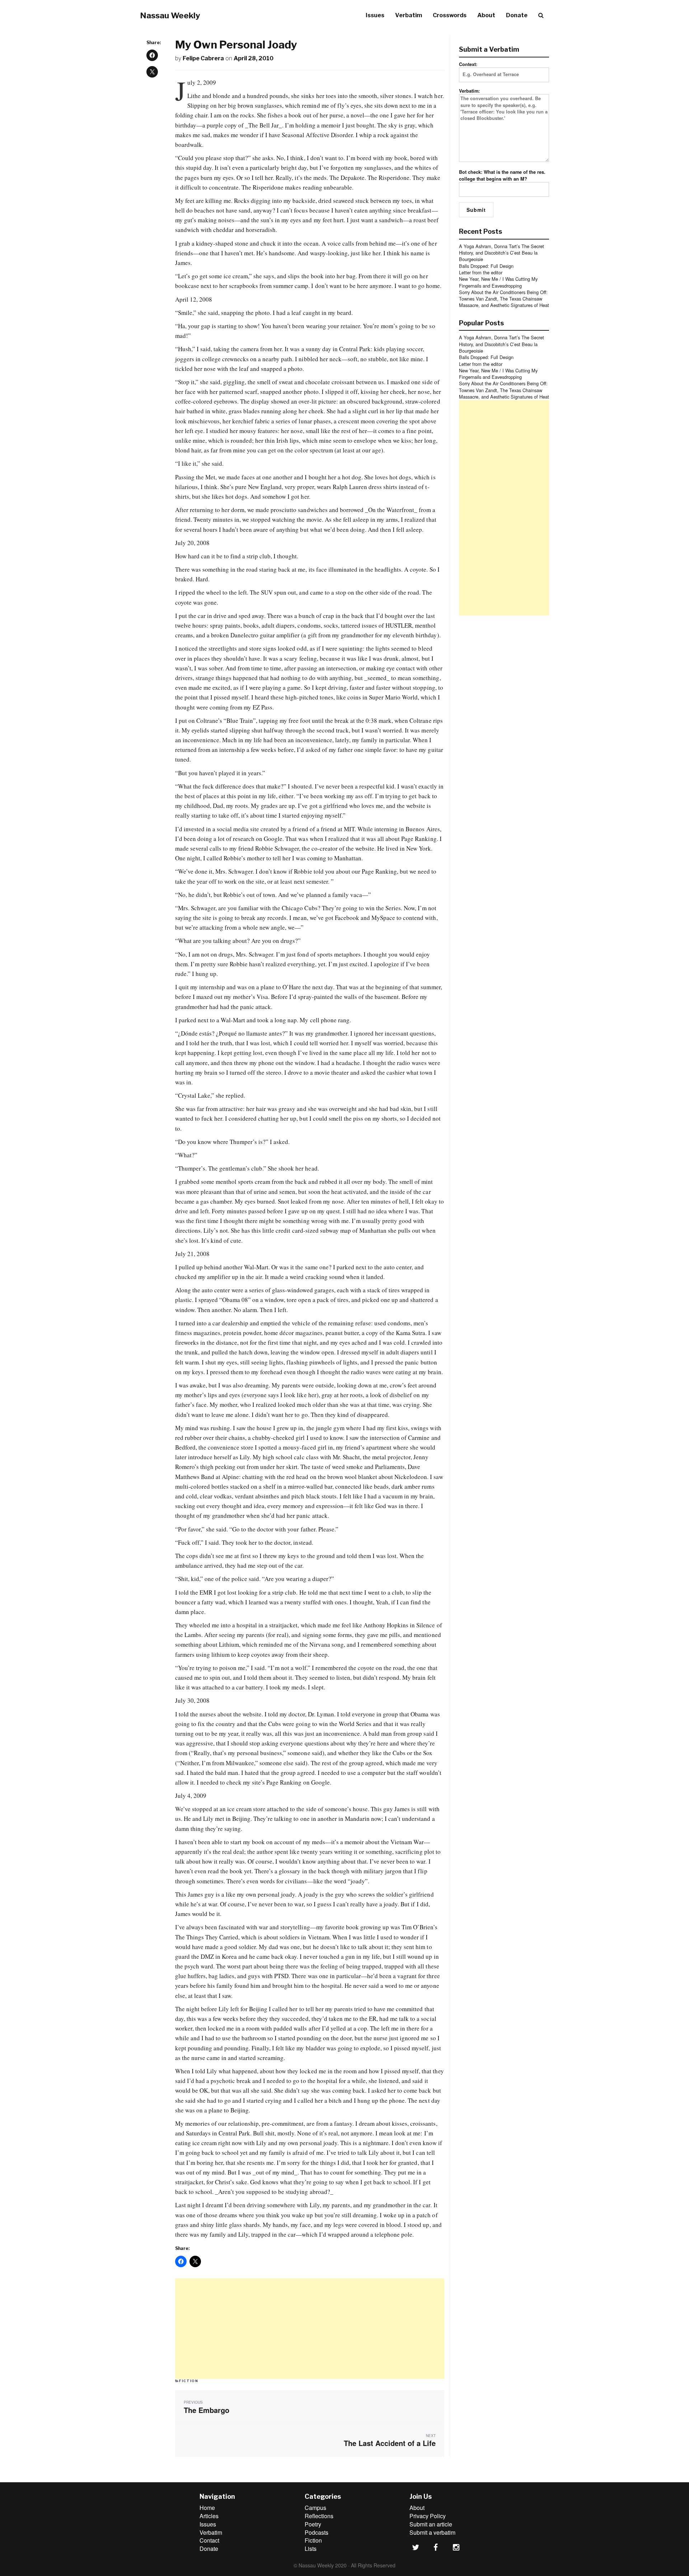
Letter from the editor (481, 272)
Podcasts (317, 2532)
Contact (209, 2540)
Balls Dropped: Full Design (486, 266)
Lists (311, 2549)
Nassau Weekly (170, 15)
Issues (375, 15)
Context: (468, 64)
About (486, 15)
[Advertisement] (310, 2329)
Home (207, 2508)
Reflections (319, 2516)
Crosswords (450, 15)
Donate (517, 15)
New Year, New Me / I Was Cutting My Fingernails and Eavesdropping (498, 282)
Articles (209, 2516)
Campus (315, 2508)
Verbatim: (469, 91)
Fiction (189, 2381)
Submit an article (431, 2524)
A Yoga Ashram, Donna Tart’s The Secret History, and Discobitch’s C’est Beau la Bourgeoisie (501, 253)
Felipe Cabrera (203, 58)
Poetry (313, 2524)
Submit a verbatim (432, 2532)
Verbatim (409, 15)
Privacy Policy (428, 2516)
